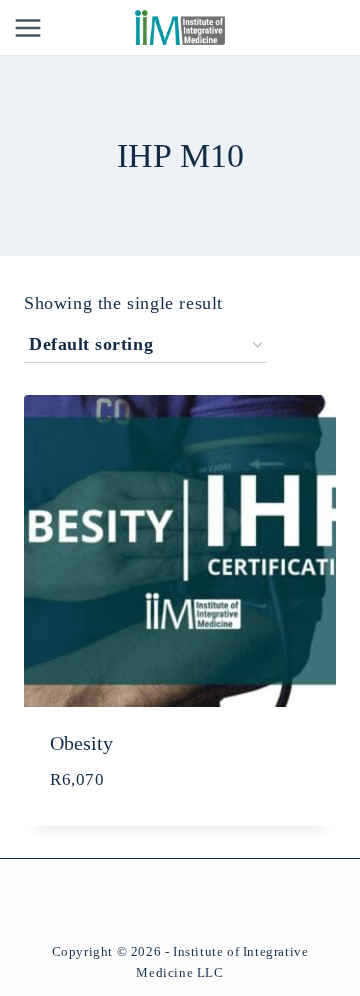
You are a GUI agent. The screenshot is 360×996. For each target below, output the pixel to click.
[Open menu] (28, 27)
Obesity (81, 743)
